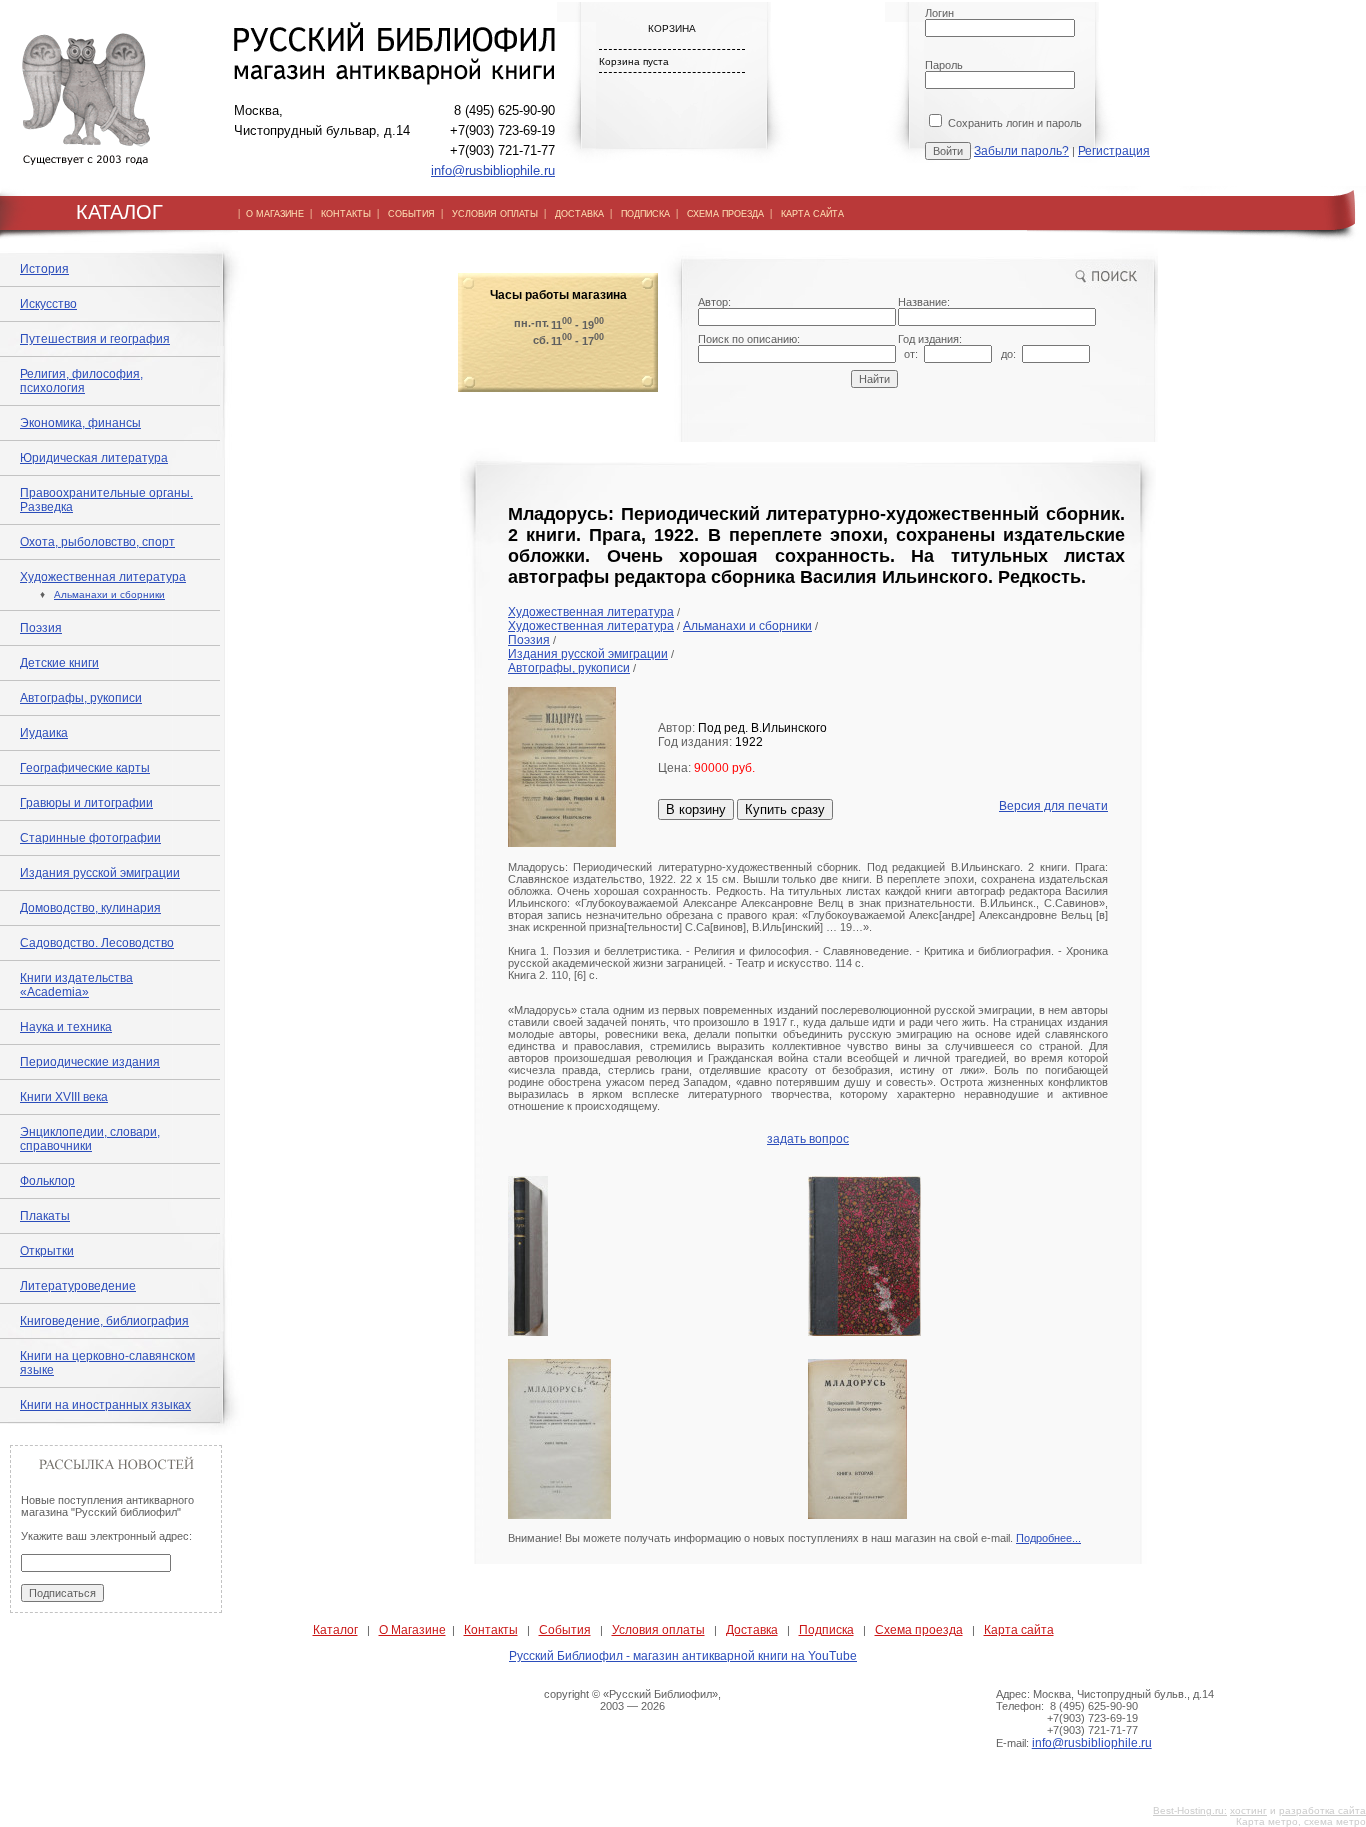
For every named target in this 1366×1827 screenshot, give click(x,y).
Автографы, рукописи (81, 698)
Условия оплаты (658, 1630)
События (565, 1630)
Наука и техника (66, 1027)
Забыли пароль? (1021, 151)
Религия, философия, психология (81, 381)
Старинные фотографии (90, 838)
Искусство (48, 304)
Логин (939, 13)
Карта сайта (1019, 1630)
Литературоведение (78, 1286)
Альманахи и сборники (109, 594)
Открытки (47, 1251)
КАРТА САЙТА (812, 214)
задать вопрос (808, 1139)
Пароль (944, 65)
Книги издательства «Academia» (76, 985)
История (44, 269)
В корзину (696, 809)
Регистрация (1114, 151)
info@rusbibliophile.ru (493, 170)
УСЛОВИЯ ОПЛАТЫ (495, 214)
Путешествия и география (95, 339)
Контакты (491, 1630)
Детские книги (59, 663)
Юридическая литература (94, 458)
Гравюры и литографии (86, 803)
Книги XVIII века (64, 1097)
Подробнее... (1048, 1538)
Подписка (826, 1630)
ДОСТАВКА (579, 214)
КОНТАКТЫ (346, 214)
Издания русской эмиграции (100, 873)
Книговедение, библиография (104, 1321)
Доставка (752, 1630)
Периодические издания (90, 1062)
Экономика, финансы (80, 423)
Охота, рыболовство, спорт (97, 542)
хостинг (1248, 1810)
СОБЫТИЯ (411, 214)
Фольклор (47, 1181)
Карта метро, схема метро (1301, 1821)
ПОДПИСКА (645, 214)
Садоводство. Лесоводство (97, 943)
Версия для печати (1053, 806)
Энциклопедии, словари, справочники (90, 1139)
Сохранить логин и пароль (1013, 123)
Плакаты (45, 1216)
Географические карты (85, 768)
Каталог (335, 1630)
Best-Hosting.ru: (1190, 1810)
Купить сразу (785, 809)
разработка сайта (1322, 1810)
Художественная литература (103, 577)
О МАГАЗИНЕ (275, 214)
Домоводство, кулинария (90, 908)
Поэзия (41, 628)
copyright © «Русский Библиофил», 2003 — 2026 (632, 1700)
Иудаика (44, 733)
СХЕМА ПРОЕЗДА (725, 214)
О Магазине (412, 1630)
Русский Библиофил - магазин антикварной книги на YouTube (683, 1656)
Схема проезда (919, 1630)
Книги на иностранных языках (105, 1405)
